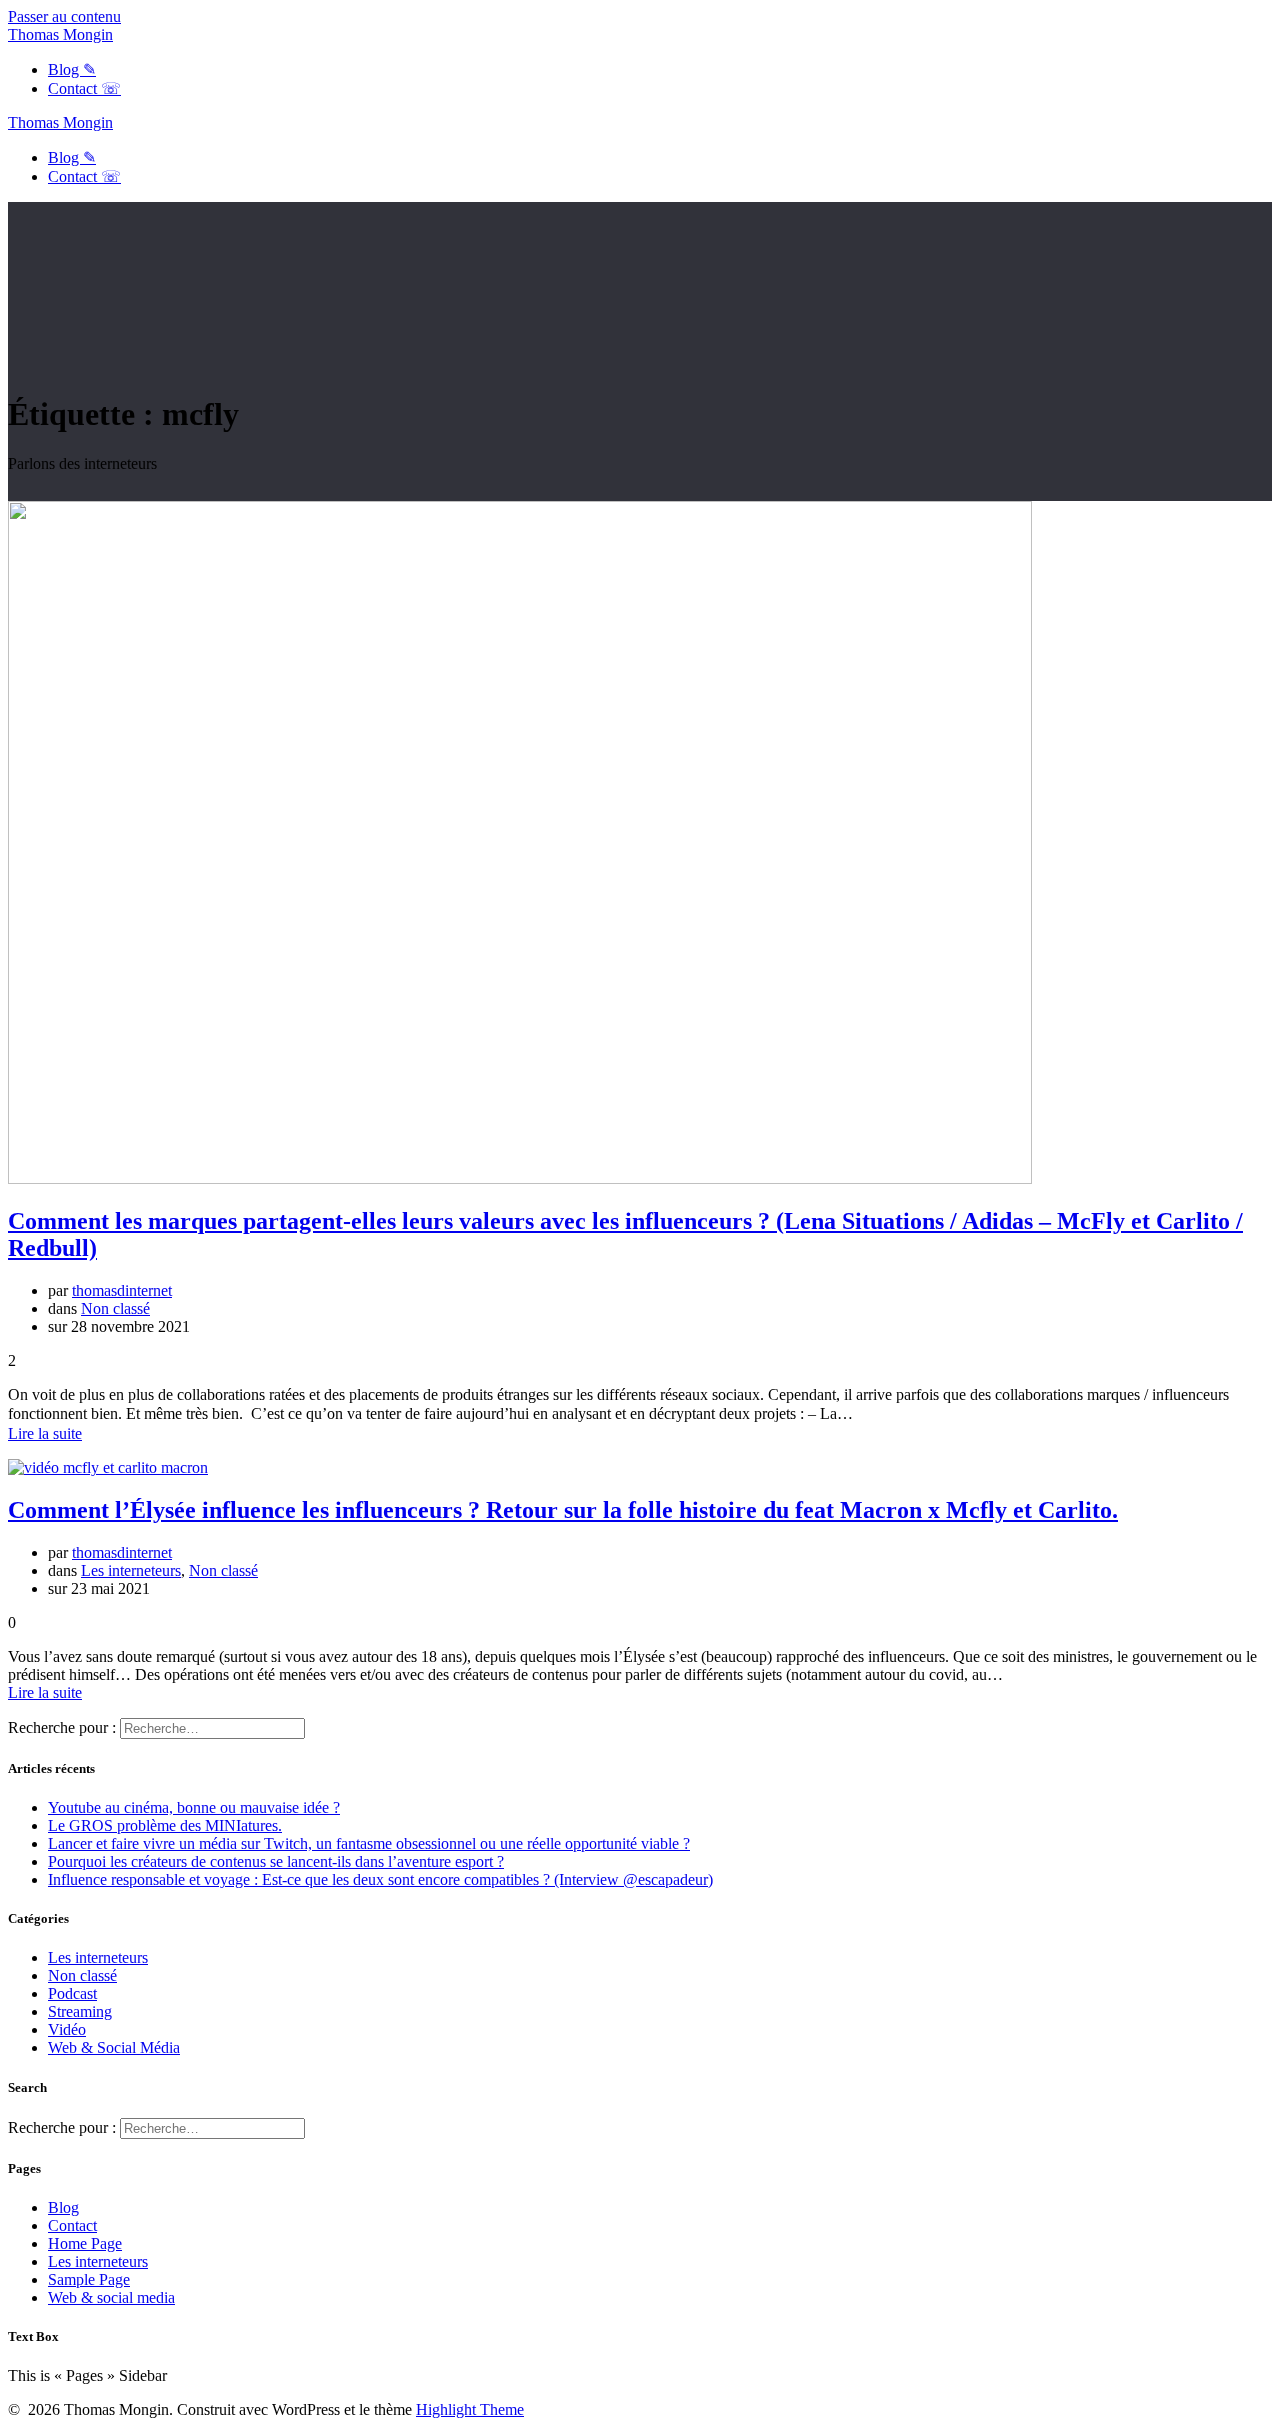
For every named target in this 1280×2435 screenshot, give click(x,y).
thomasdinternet (122, 1290)
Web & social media (111, 2297)
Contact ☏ (84, 88)
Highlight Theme (470, 2409)
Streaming (80, 2011)
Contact (72, 2225)
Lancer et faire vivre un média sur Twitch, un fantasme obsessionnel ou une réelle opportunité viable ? (369, 1843)
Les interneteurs (131, 1570)
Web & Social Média (114, 2047)
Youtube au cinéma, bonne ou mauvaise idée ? (194, 1807)
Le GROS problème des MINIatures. (165, 1825)
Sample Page (89, 2279)
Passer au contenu (64, 16)
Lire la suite (45, 1433)
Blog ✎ (72, 69)
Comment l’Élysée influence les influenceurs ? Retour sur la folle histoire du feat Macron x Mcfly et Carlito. (563, 1510)
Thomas (60, 34)
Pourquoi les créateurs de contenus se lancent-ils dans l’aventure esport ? (276, 1861)
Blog (63, 2207)
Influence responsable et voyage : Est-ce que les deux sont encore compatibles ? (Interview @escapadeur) (380, 1879)
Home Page (85, 2243)
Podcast (72, 1993)
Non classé (115, 1308)
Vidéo (67, 2029)
